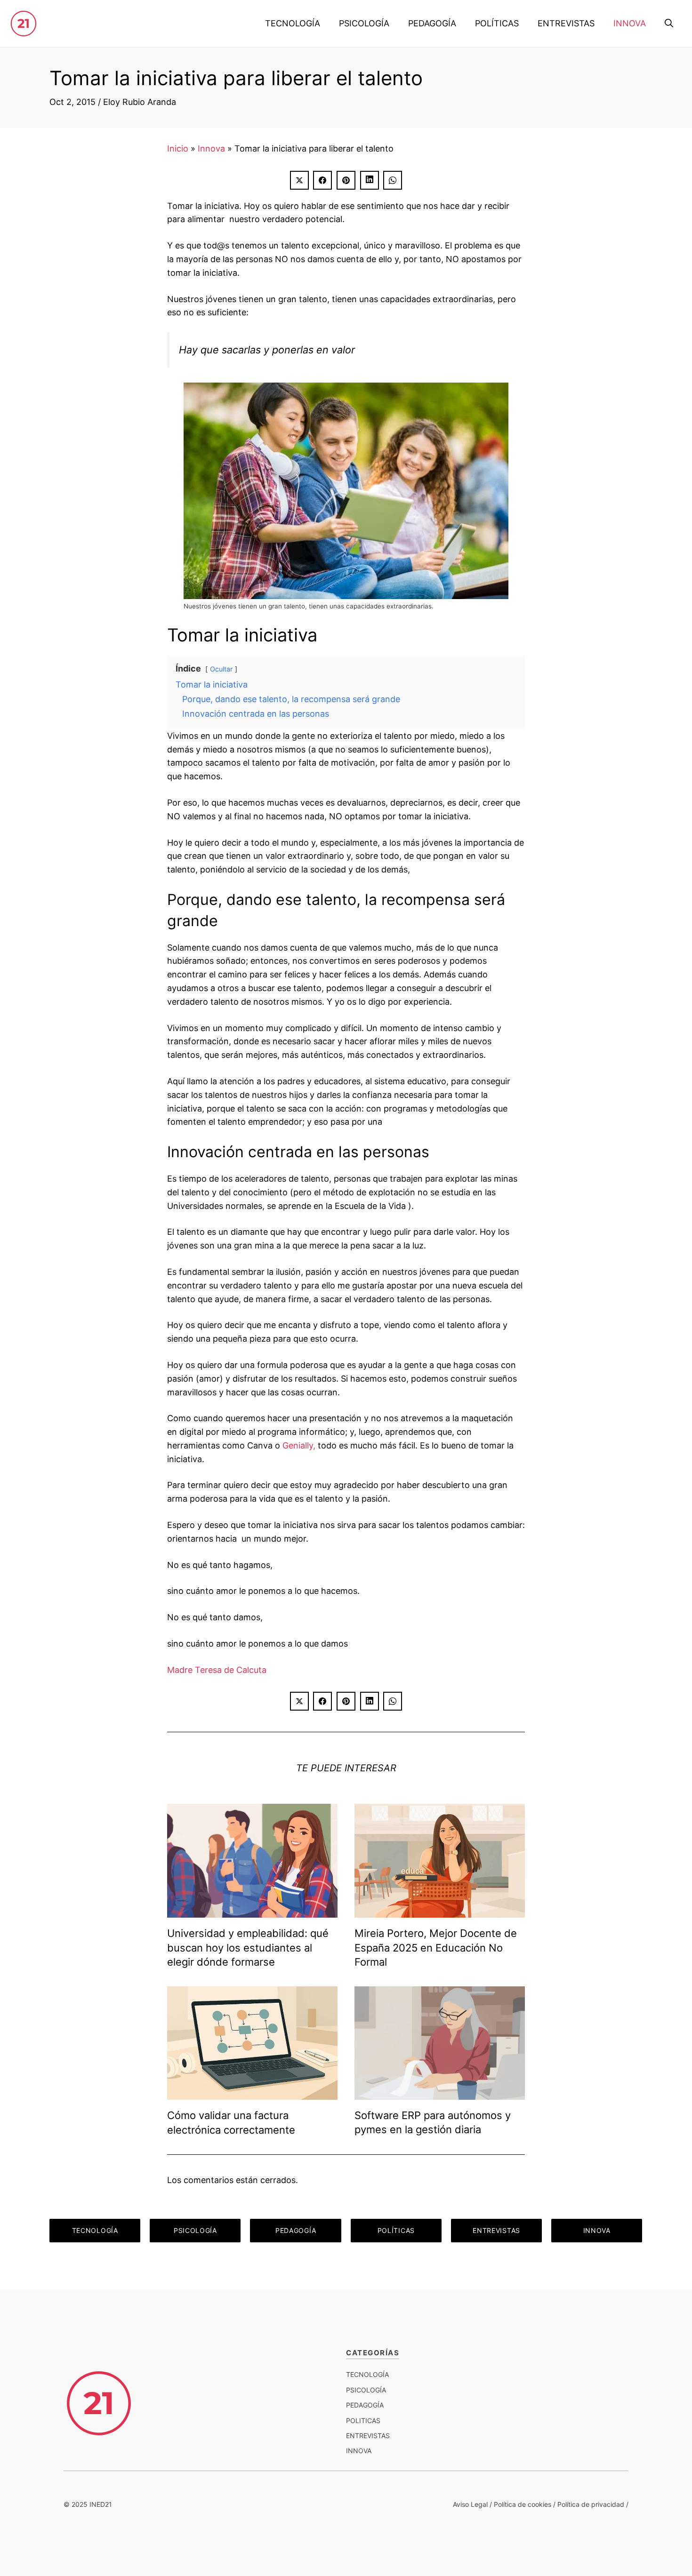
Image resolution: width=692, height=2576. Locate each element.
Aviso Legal (470, 2504)
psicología (366, 2390)
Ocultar (221, 669)
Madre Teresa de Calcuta (217, 1670)
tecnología (367, 2374)
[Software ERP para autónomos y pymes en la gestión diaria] (440, 2092)
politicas (363, 2420)
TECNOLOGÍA (293, 23)
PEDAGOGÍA (432, 23)
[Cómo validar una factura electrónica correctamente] (252, 2092)
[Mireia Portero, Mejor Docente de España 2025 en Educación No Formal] (440, 1910)
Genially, (299, 1445)
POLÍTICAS (497, 23)
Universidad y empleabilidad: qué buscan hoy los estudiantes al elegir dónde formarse (248, 1948)
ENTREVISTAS (566, 23)
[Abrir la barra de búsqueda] (669, 24)
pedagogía (365, 2405)
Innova (211, 148)
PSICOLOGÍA (364, 23)
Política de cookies (523, 2504)
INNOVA (630, 23)
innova (359, 2451)
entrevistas (368, 2436)
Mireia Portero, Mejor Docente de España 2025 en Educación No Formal (436, 1948)
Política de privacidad (591, 2504)
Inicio (178, 148)
